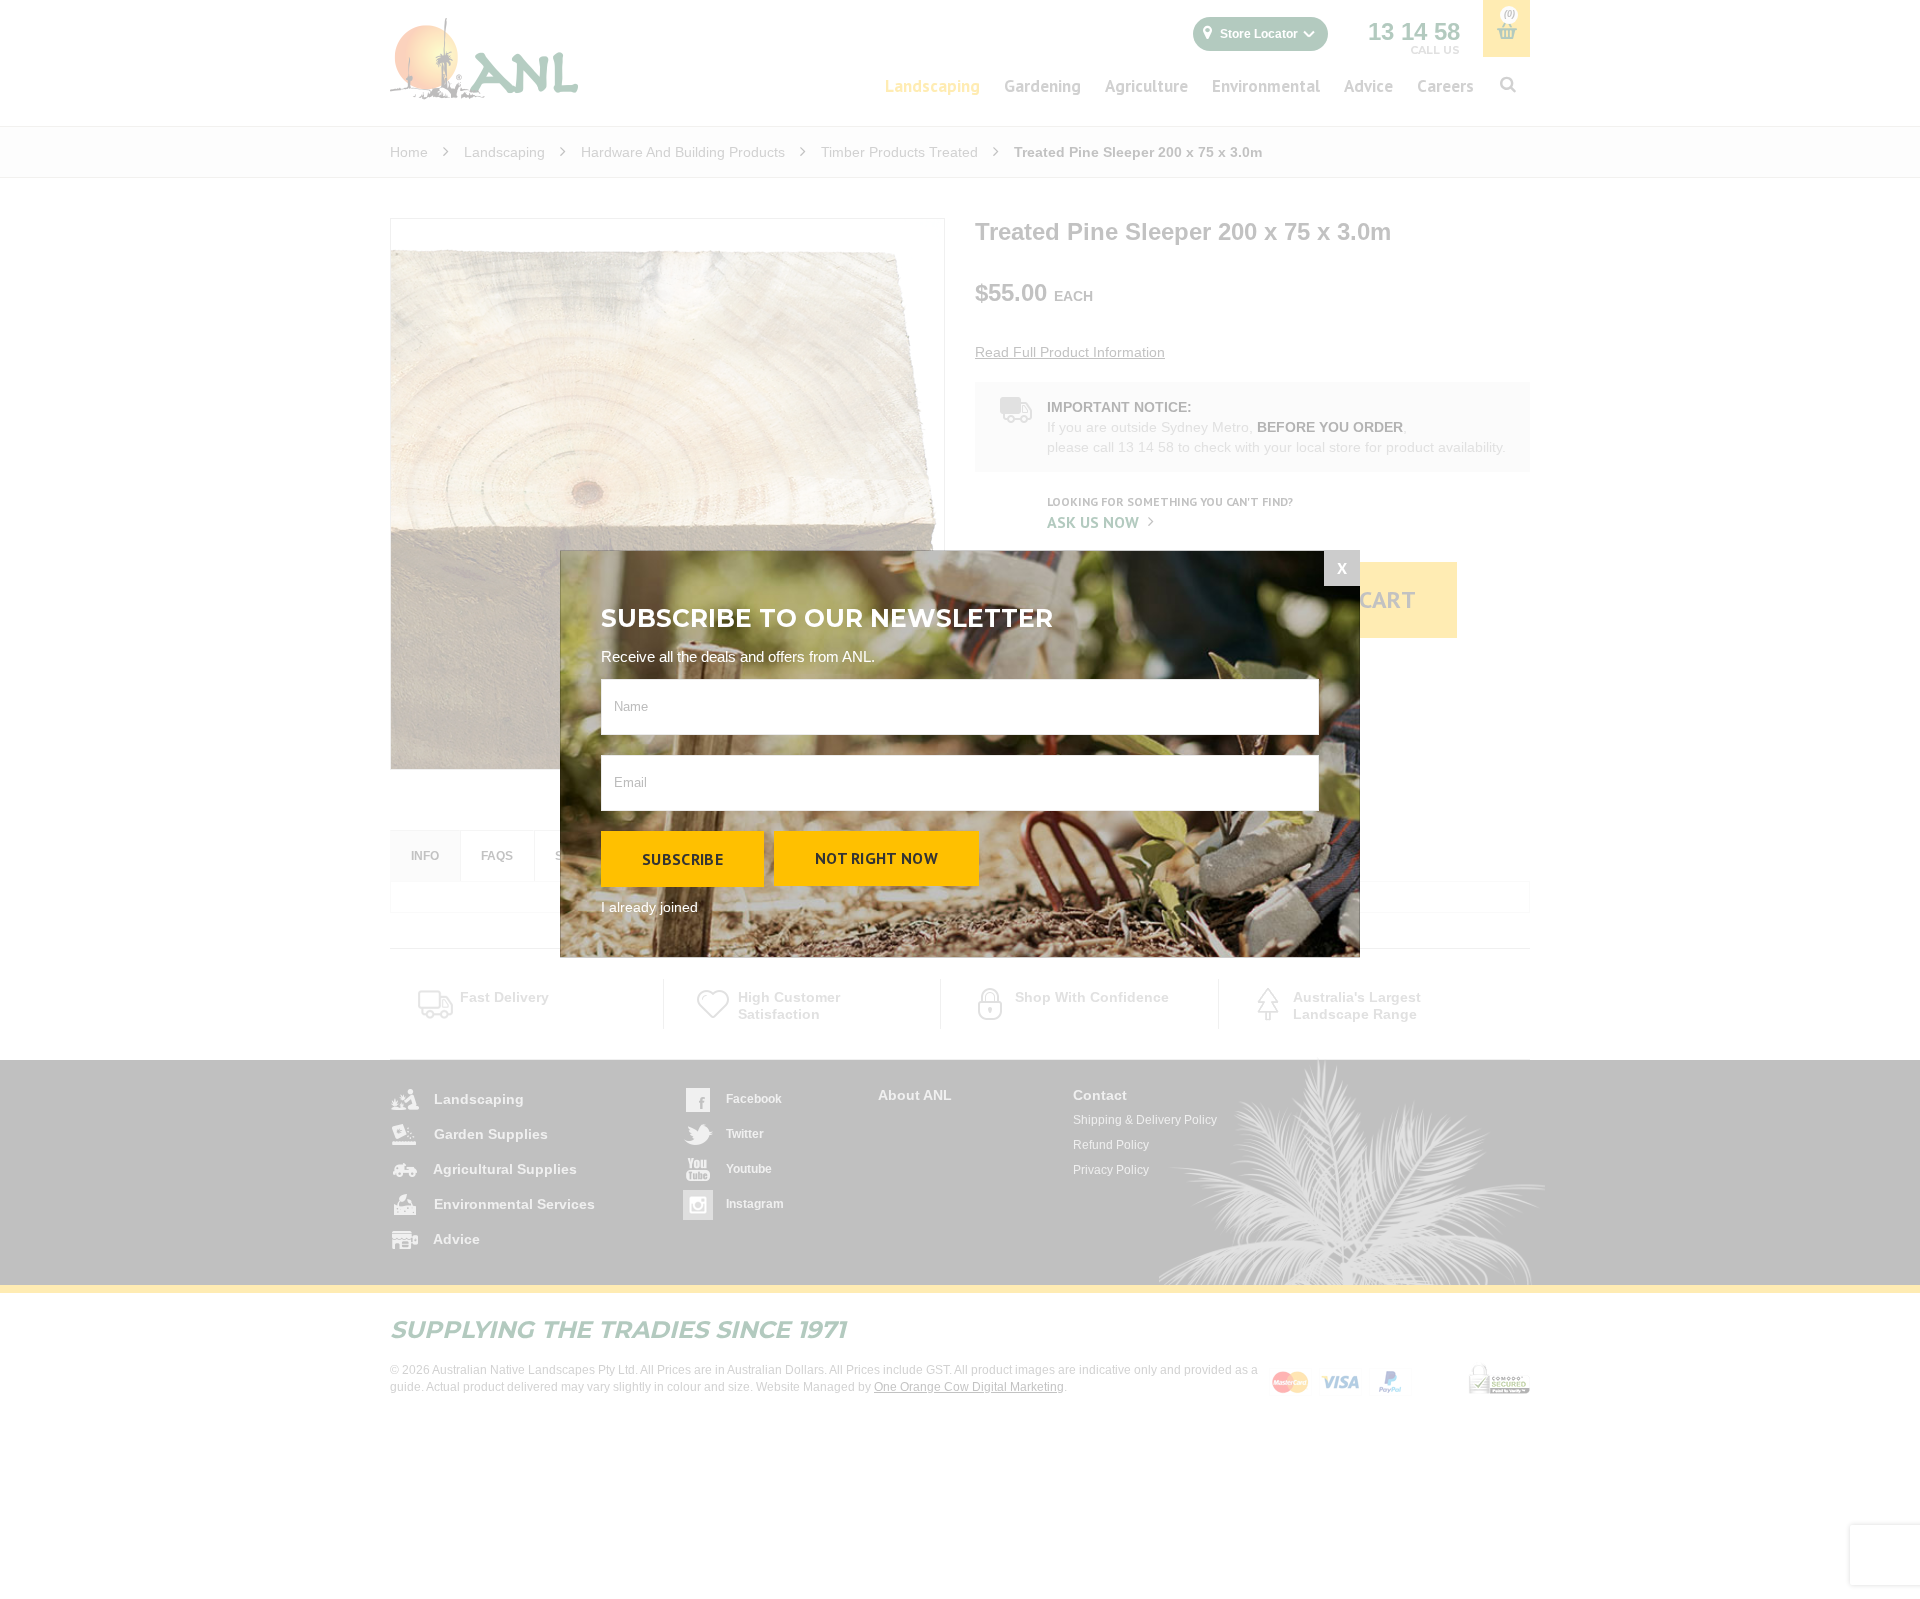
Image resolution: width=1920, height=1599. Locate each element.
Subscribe (682, 859)
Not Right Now (876, 858)
